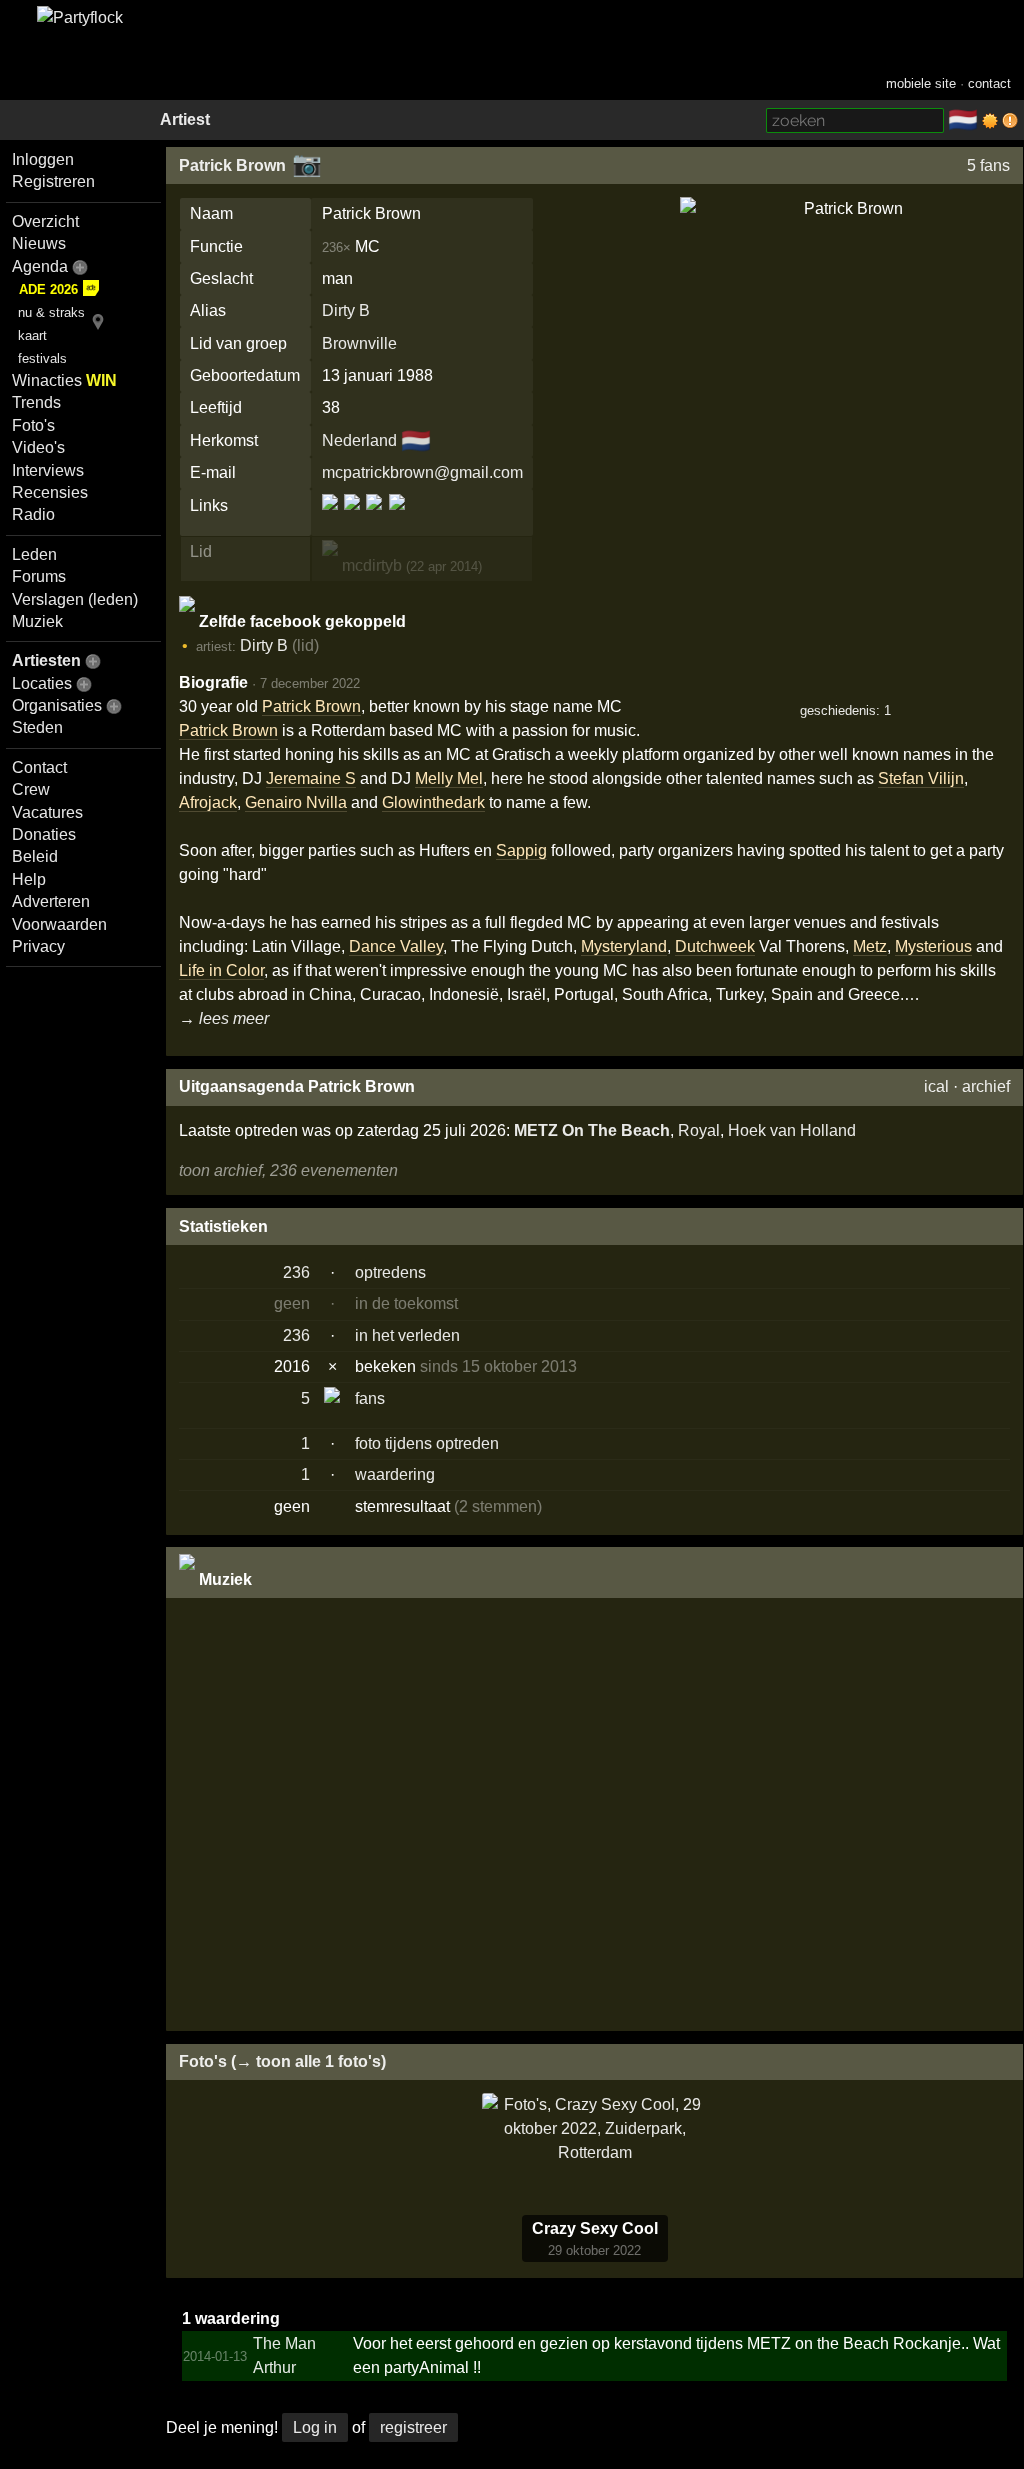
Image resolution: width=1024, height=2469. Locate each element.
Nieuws (39, 243)
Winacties (64, 380)
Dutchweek (715, 946)
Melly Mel (449, 778)
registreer (413, 2427)
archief (986, 1086)
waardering (395, 1474)
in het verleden (407, 1335)
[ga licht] (990, 121)
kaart (32, 335)
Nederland (359, 440)
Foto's (33, 425)
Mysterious (933, 946)
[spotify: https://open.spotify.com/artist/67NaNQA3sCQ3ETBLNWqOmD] (374, 518)
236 (296, 1272)
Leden (34, 554)
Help (29, 879)
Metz (870, 946)
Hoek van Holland (792, 1130)
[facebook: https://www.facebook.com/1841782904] (331, 518)
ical (936, 1086)
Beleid (35, 856)
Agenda (40, 266)
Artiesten (46, 660)
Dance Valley (396, 946)
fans (370, 1398)
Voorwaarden (59, 924)
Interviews (48, 470)
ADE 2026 (48, 289)
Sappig (521, 850)
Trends (36, 402)
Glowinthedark (433, 802)
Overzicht (45, 221)
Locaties (42, 683)
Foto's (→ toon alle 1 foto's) (282, 2061)
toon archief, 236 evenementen (288, 1170)
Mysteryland (624, 946)
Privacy (38, 946)
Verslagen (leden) (75, 599)
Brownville (359, 343)
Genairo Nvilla (296, 802)
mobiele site (921, 83)
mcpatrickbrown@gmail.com (422, 472)
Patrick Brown (232, 165)
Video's (38, 447)
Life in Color (221, 970)
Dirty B (346, 310)
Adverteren (51, 901)
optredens (390, 1272)
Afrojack (208, 802)
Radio (33, 514)
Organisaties (57, 705)
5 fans (988, 165)
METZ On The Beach (592, 1130)
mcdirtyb (370, 565)
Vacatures (47, 812)
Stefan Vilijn (921, 778)
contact (989, 83)
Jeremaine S (311, 778)
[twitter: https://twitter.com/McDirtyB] (395, 518)
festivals (42, 358)
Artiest (185, 119)
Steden (37, 727)
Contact (39, 767)
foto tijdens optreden (427, 1443)
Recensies (50, 492)
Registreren (53, 181)
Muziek (37, 621)
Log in (315, 2427)
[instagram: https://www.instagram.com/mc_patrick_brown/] (352, 518)
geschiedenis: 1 (845, 710)
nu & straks (51, 312)
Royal (699, 1130)
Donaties (44, 834)
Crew (31, 789)
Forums (39, 576)
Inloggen (43, 159)
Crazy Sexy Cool (595, 2228)
